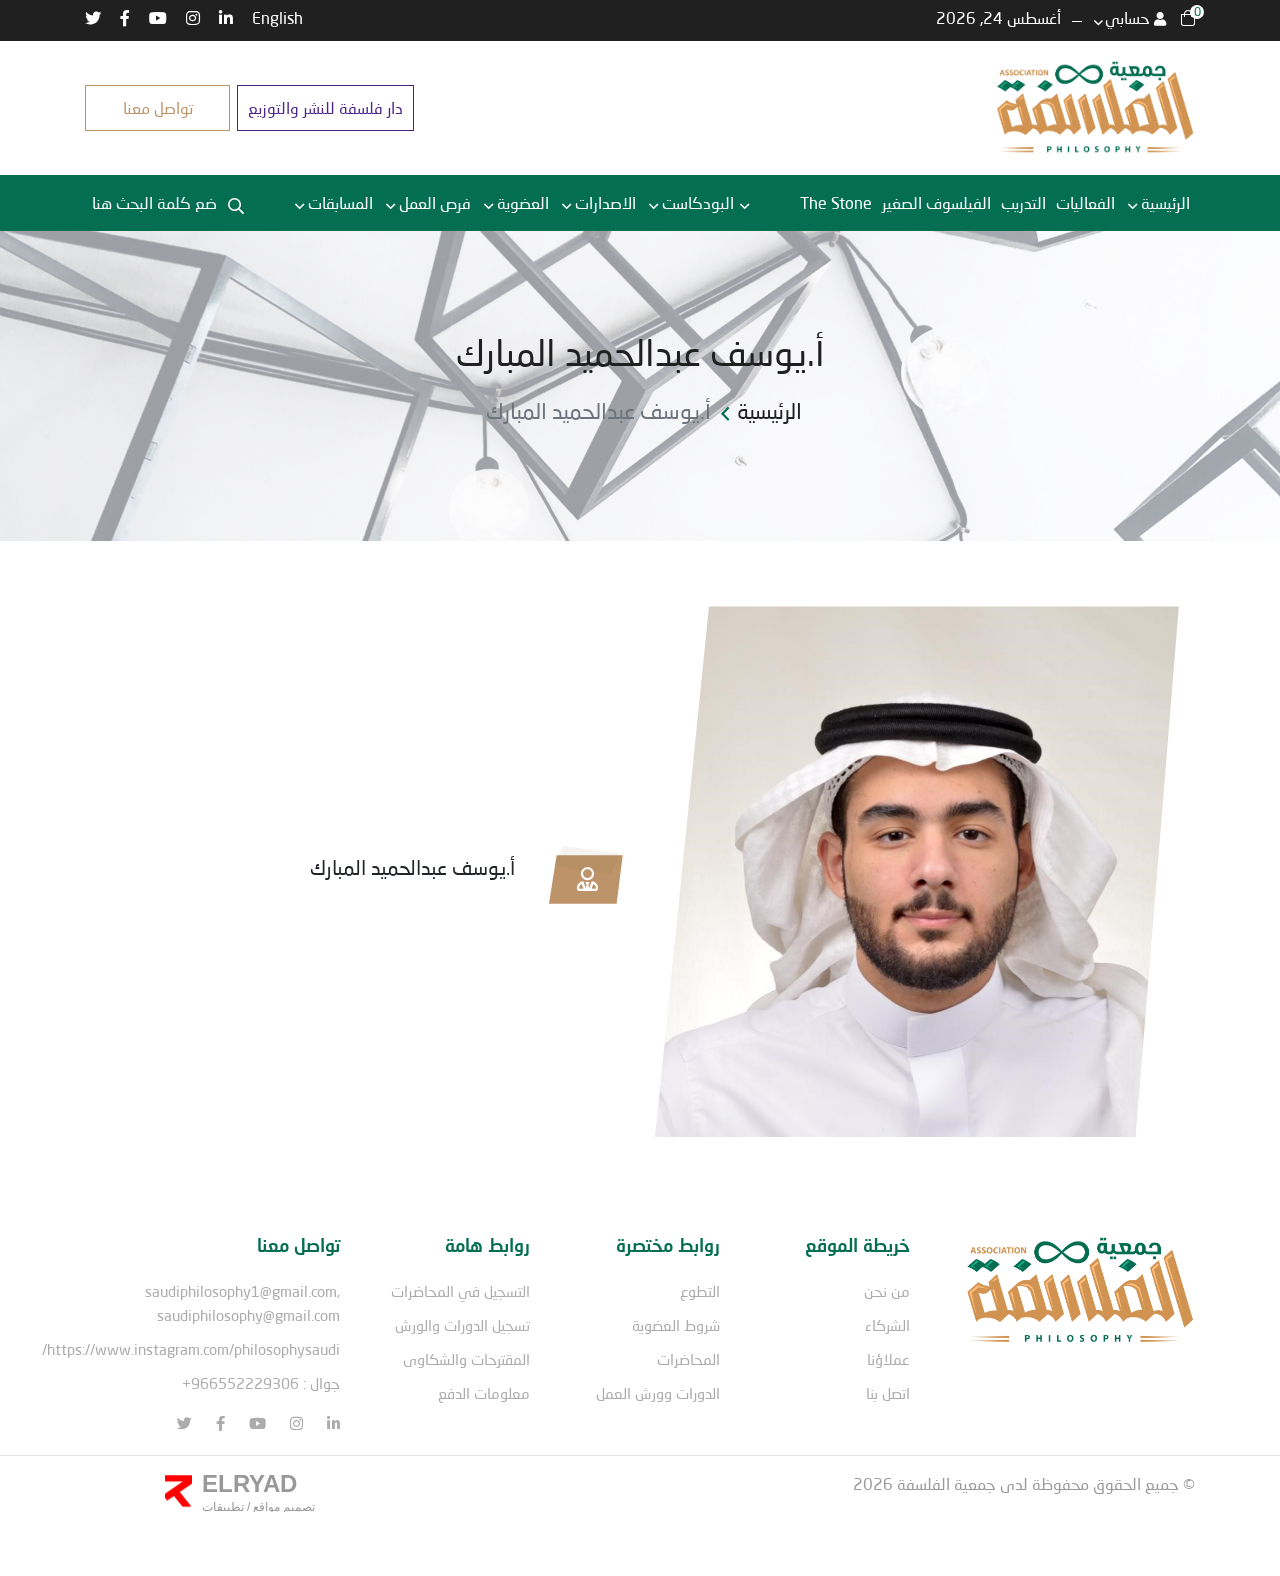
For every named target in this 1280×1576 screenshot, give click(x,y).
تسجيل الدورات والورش (462, 1325)
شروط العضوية (676, 1325)
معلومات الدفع (484, 1393)
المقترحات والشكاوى (466, 1359)
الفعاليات (1085, 202)
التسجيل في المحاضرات (460, 1291)
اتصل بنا (888, 1393)
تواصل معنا (158, 107)
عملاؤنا (888, 1359)
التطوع (700, 1291)
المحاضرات (688, 1359)
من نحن (887, 1291)
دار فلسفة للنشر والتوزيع (325, 107)
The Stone (836, 202)
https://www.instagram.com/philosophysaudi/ (191, 1349)
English (277, 17)
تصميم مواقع (282, 1507)
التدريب (1023, 202)
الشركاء (887, 1325)
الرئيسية (1165, 202)
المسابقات (340, 202)
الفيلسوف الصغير (936, 202)
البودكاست (698, 202)
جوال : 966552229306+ (261, 1383)
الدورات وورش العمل (658, 1393)
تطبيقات (223, 1507)
